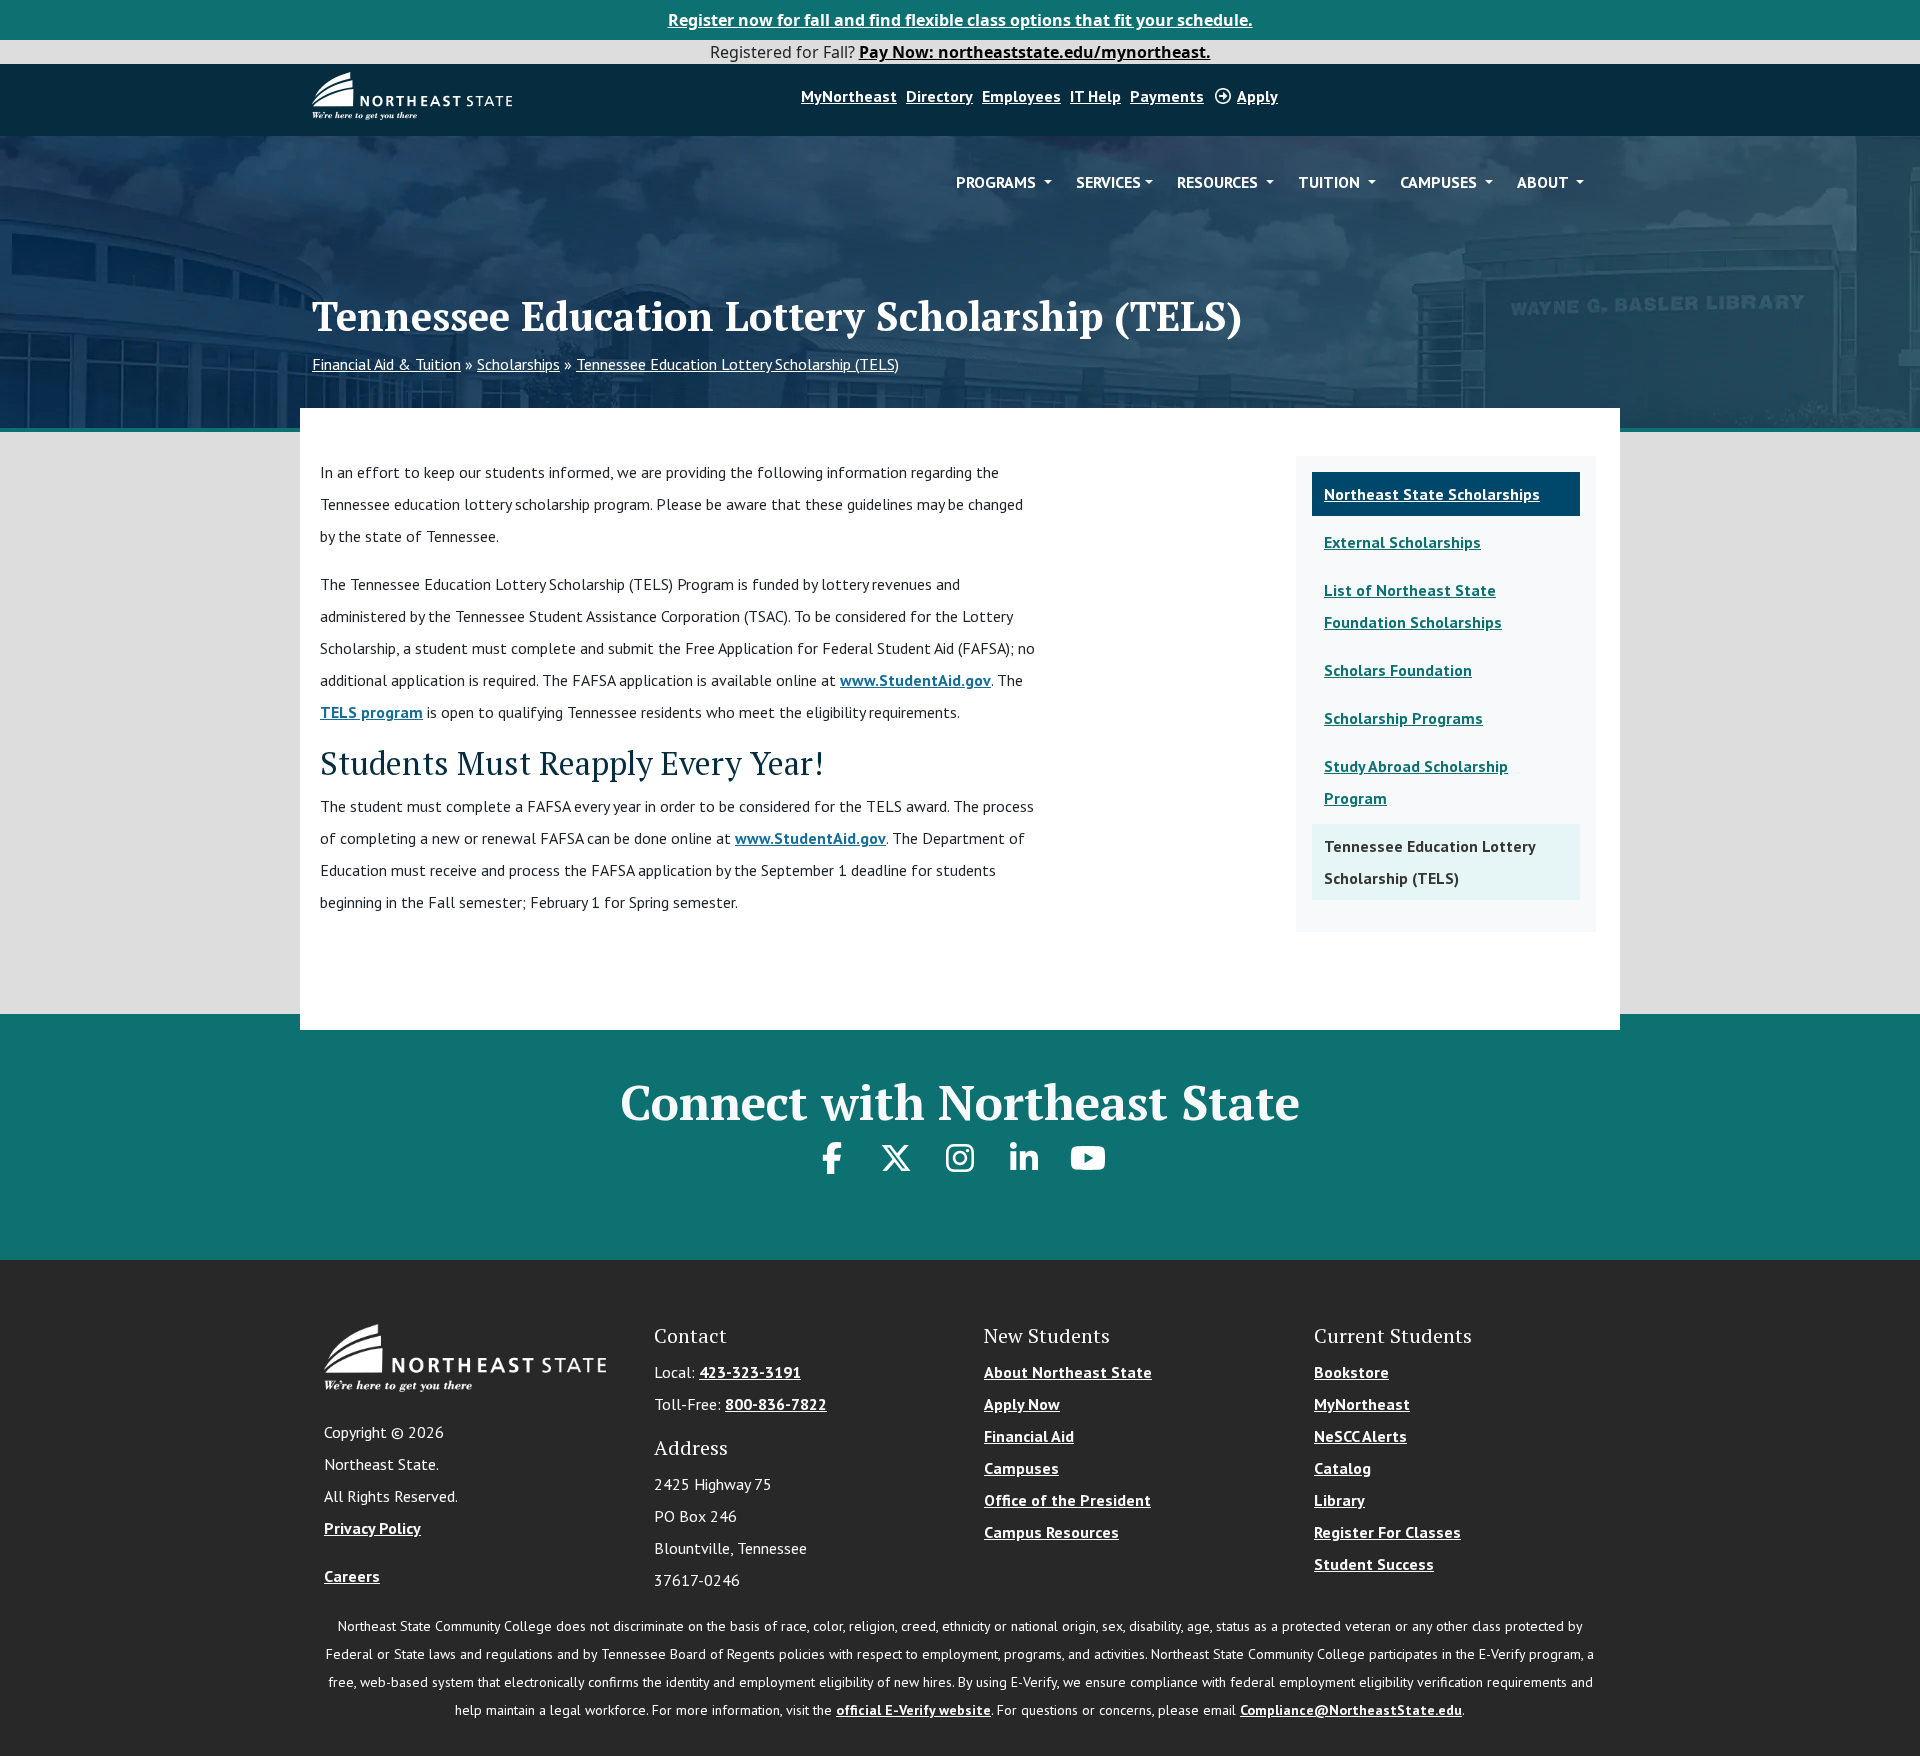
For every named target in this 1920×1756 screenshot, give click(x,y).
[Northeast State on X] (896, 1158)
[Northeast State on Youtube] (1088, 1158)
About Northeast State (1068, 1372)
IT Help (1095, 96)
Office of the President (1067, 1500)
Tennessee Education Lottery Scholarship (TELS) (737, 364)
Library (1339, 1500)
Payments (1167, 96)
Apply (1257, 96)
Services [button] (1108, 182)
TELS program (371, 712)
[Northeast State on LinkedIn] (1024, 1158)
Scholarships (518, 364)
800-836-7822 (776, 1404)
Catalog (1342, 1468)
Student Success (1374, 1564)
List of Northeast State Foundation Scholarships (1413, 606)
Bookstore (1351, 1372)
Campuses (1021, 1468)
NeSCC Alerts (1360, 1436)
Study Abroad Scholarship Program (1416, 782)
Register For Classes (1387, 1532)
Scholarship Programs (1403, 718)
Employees (1021, 96)
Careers (352, 1576)
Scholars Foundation (1398, 670)
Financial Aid (1029, 1436)
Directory (939, 96)
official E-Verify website (913, 1710)
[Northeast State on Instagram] (960, 1158)
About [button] (1544, 182)
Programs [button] (998, 182)
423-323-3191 (750, 1372)
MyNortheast (849, 96)
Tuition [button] (1331, 182)
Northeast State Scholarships (1432, 494)
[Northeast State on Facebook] (832, 1158)
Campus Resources (1051, 1532)
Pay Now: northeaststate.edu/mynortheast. (1035, 52)
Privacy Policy (372, 1528)
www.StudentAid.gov (915, 680)
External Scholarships (1402, 542)
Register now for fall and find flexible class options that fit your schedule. (960, 20)
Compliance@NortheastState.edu (1351, 1710)
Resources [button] (1219, 182)
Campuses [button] (1440, 182)
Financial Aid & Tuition (386, 364)
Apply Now (1022, 1404)
